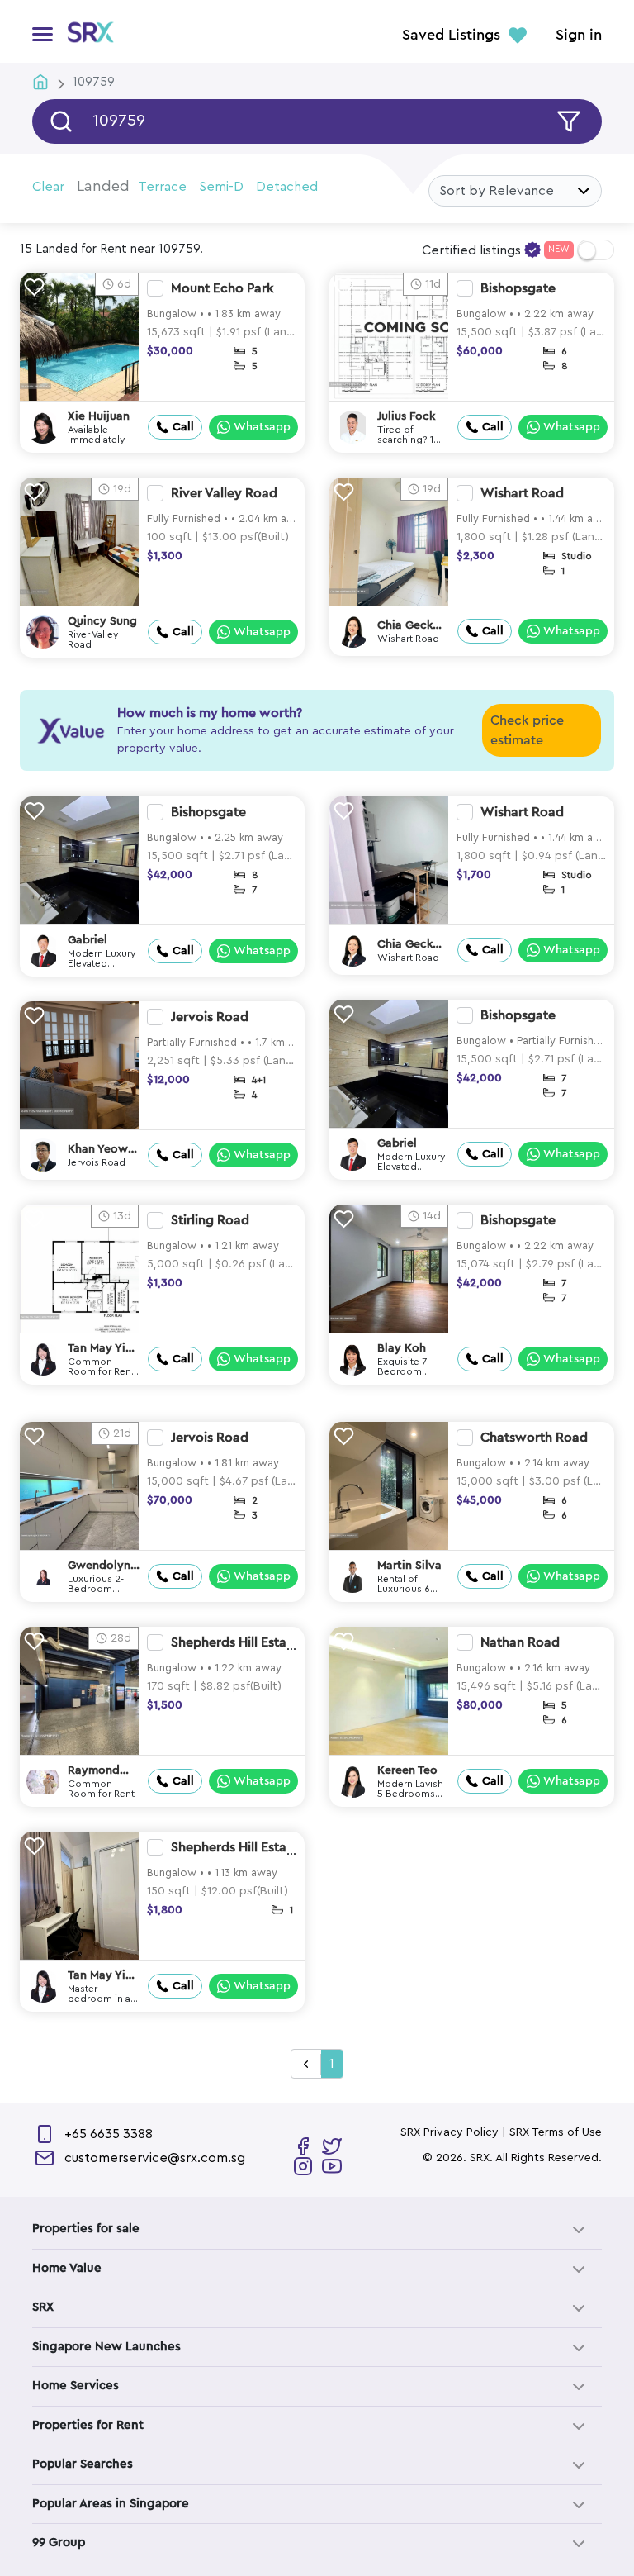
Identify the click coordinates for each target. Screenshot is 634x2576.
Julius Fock (406, 416)
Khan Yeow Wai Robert (99, 1150)
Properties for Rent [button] (88, 2425)
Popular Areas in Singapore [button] (111, 2504)
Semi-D (221, 187)
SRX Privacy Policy (449, 2132)
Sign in (579, 36)
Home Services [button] (76, 2386)
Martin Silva (409, 1566)
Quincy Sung (102, 621)
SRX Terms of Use (556, 2132)
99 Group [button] (59, 2543)
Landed (103, 186)
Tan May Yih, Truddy (102, 1349)
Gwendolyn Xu (99, 1566)
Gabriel (88, 940)
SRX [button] (43, 2307)
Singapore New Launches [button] (106, 2347)
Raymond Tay (94, 1771)
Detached (287, 187)
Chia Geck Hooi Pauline (412, 626)
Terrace (162, 187)
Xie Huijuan (99, 416)
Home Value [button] (67, 2268)
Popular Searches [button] (83, 2464)
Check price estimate (527, 730)
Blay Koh (402, 1348)
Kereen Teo (407, 1770)
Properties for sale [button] (86, 2229)
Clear (48, 187)
